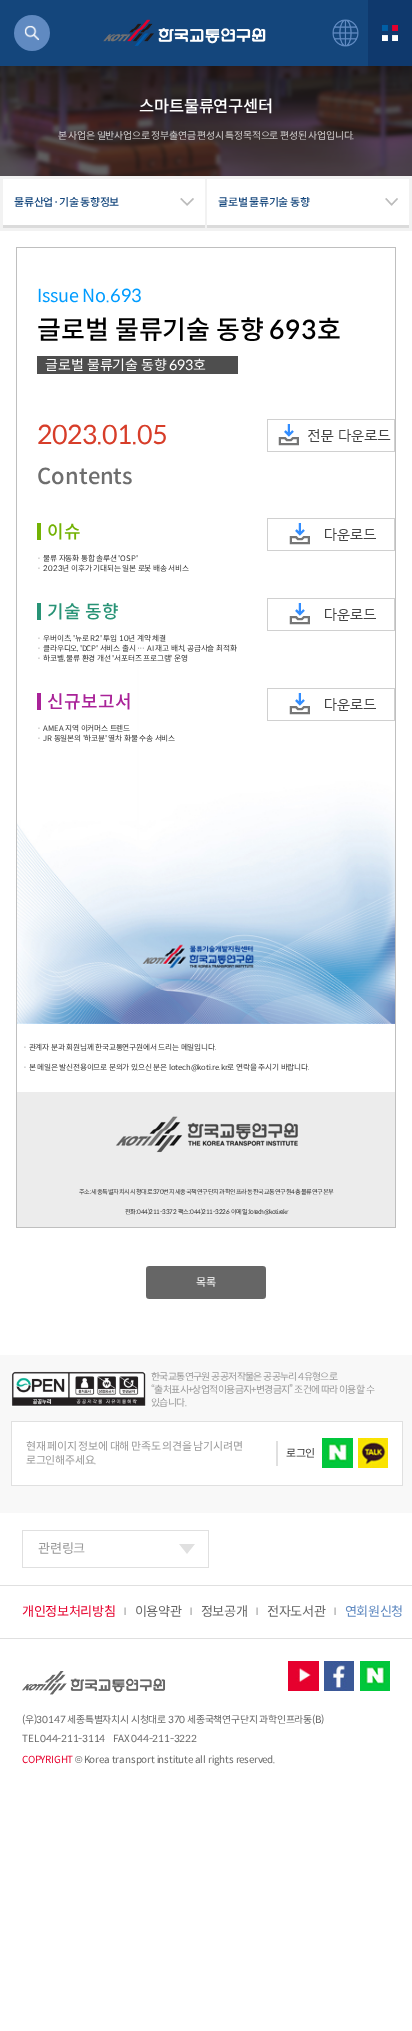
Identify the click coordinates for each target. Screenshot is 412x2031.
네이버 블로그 (375, 1676)
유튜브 (303, 1676)
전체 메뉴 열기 (390, 33)
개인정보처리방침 (68, 1611)
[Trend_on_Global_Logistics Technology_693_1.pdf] (331, 534)
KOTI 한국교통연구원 (184, 33)
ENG (345, 32)
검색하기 (32, 33)
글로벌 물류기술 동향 (263, 202)
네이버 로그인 (337, 1453)
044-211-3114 (72, 1738)
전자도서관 (296, 1611)
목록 (205, 1282)
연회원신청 (374, 1611)
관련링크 (61, 1548)
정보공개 (224, 1611)
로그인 (300, 1453)
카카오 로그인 (373, 1453)
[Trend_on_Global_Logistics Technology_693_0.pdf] (331, 435)
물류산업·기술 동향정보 (66, 202)
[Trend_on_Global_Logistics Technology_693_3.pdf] (331, 704)
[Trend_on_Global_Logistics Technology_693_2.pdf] (331, 614)
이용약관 (158, 1611)
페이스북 (339, 1676)
